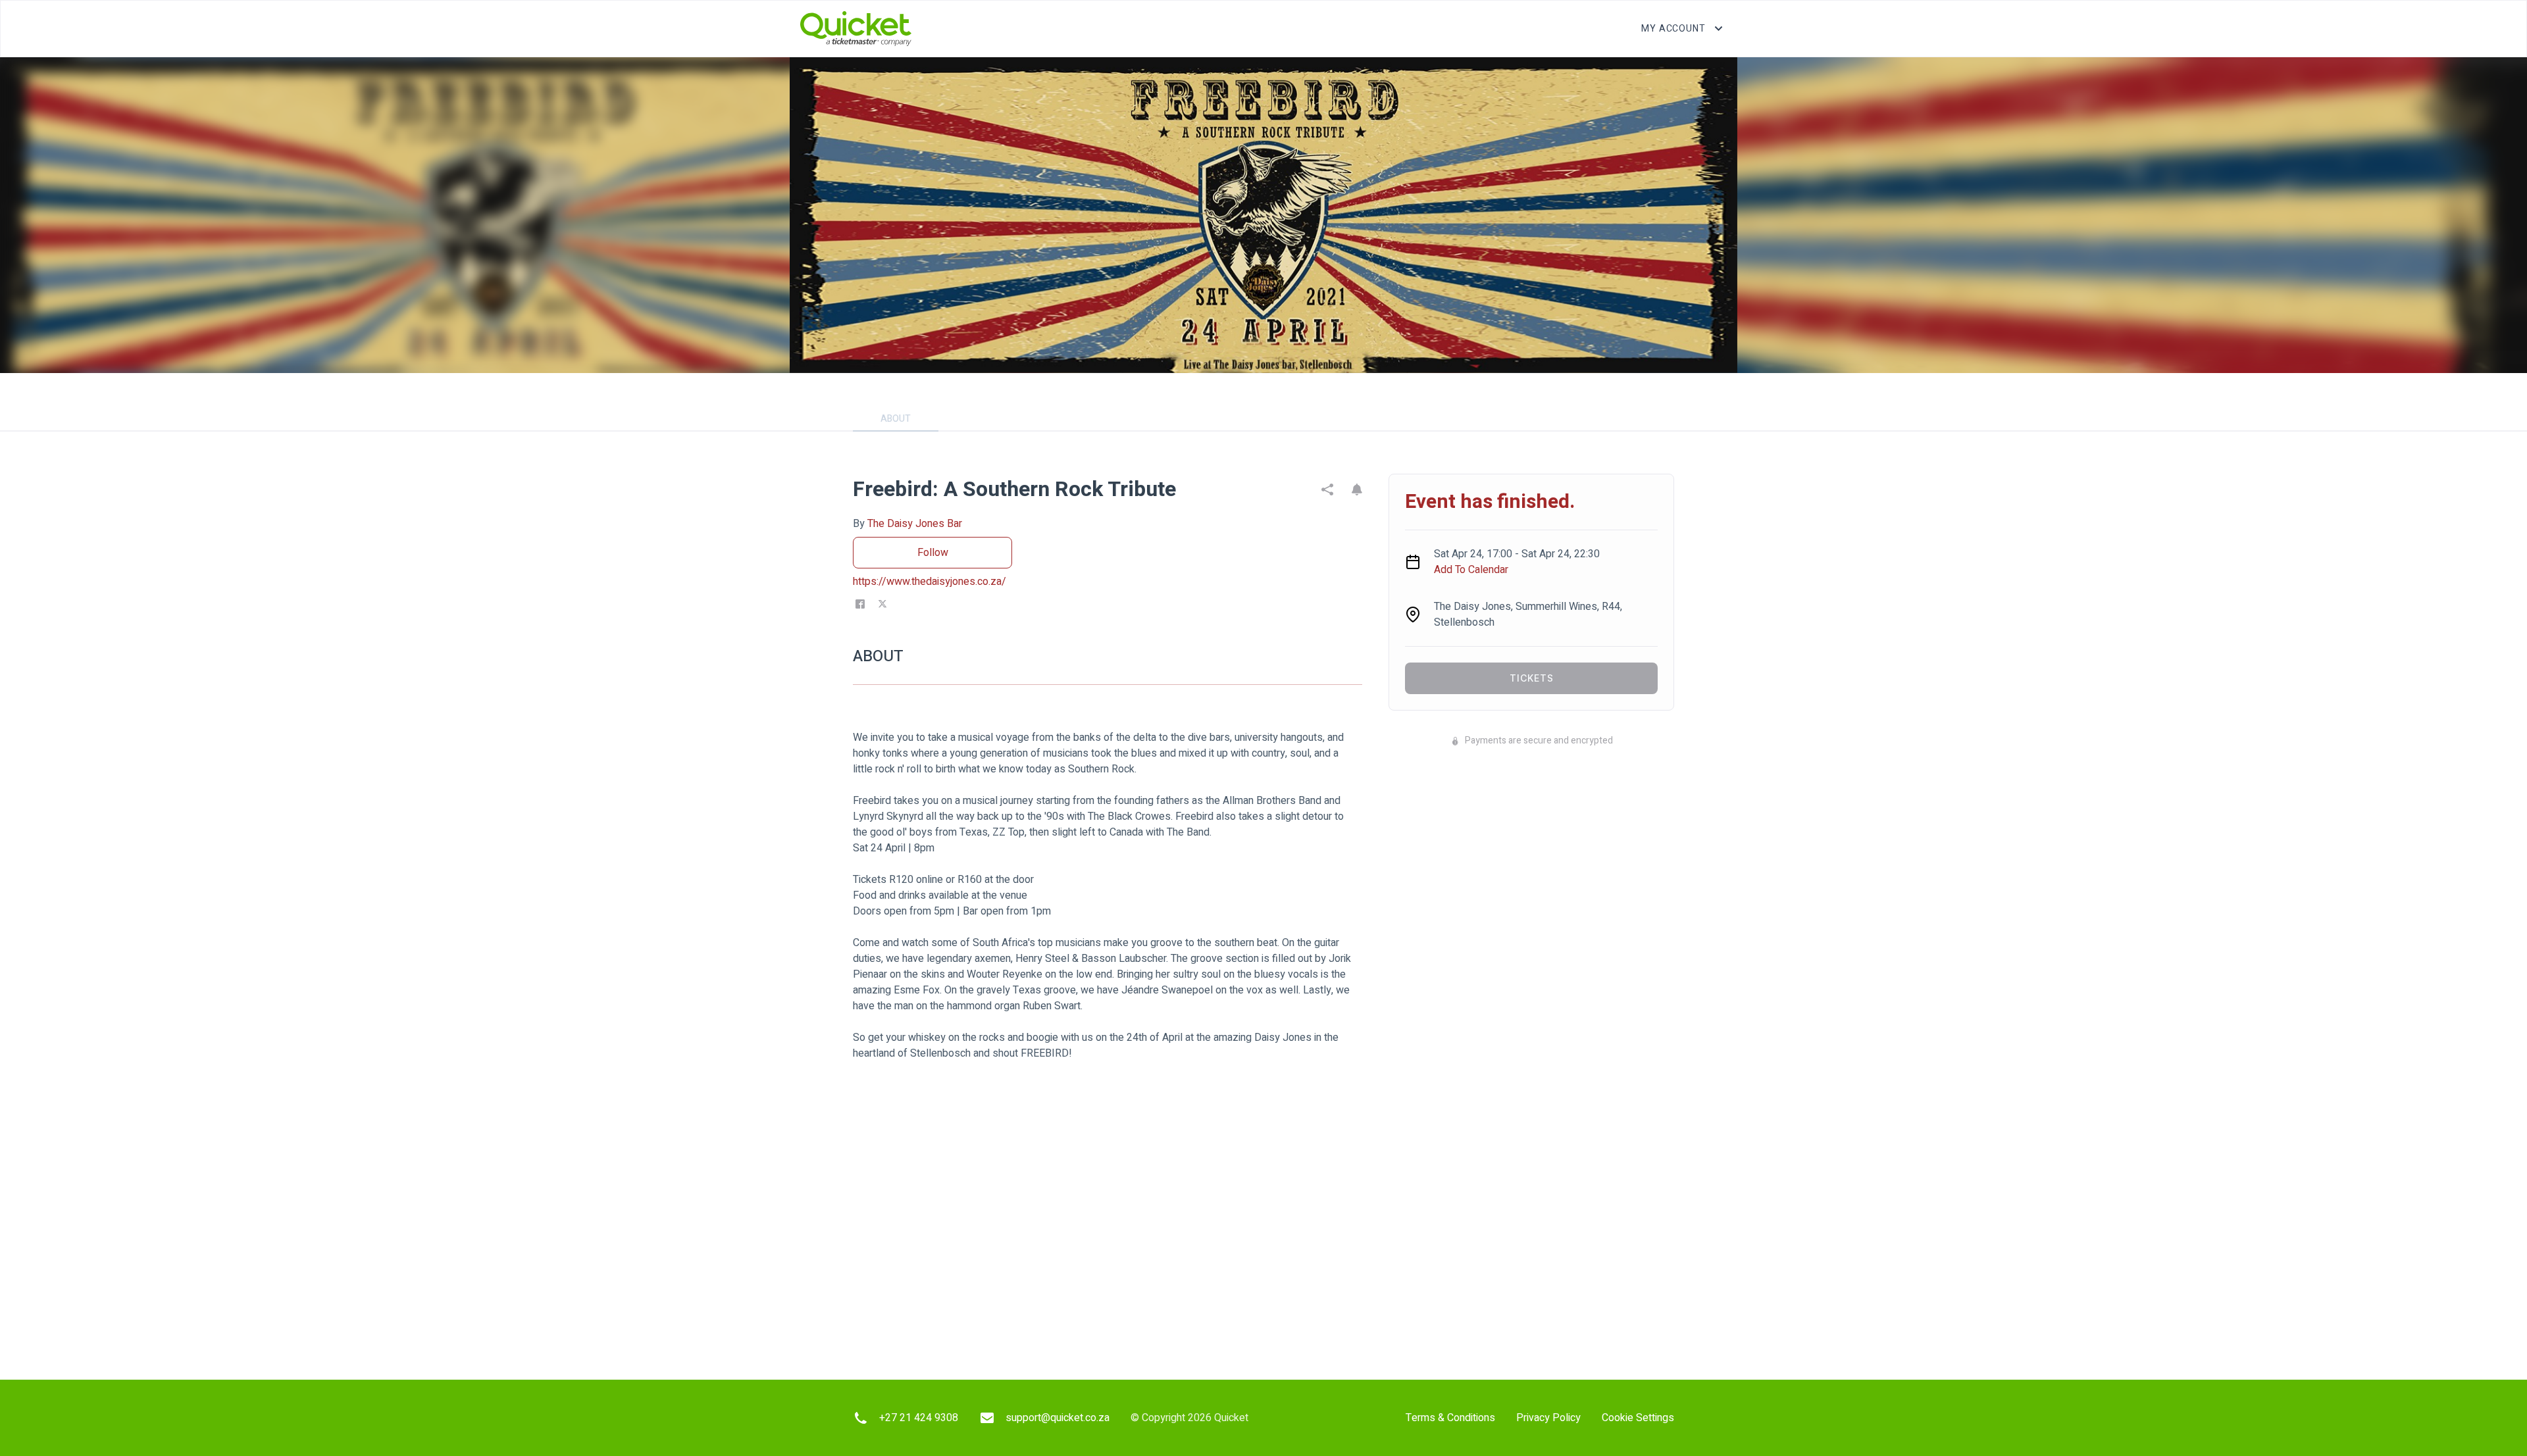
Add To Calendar (1471, 570)
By (907, 524)
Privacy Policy (1548, 1418)
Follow (933, 553)
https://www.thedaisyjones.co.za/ (930, 582)
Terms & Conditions (1450, 1418)
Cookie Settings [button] (1638, 1418)
